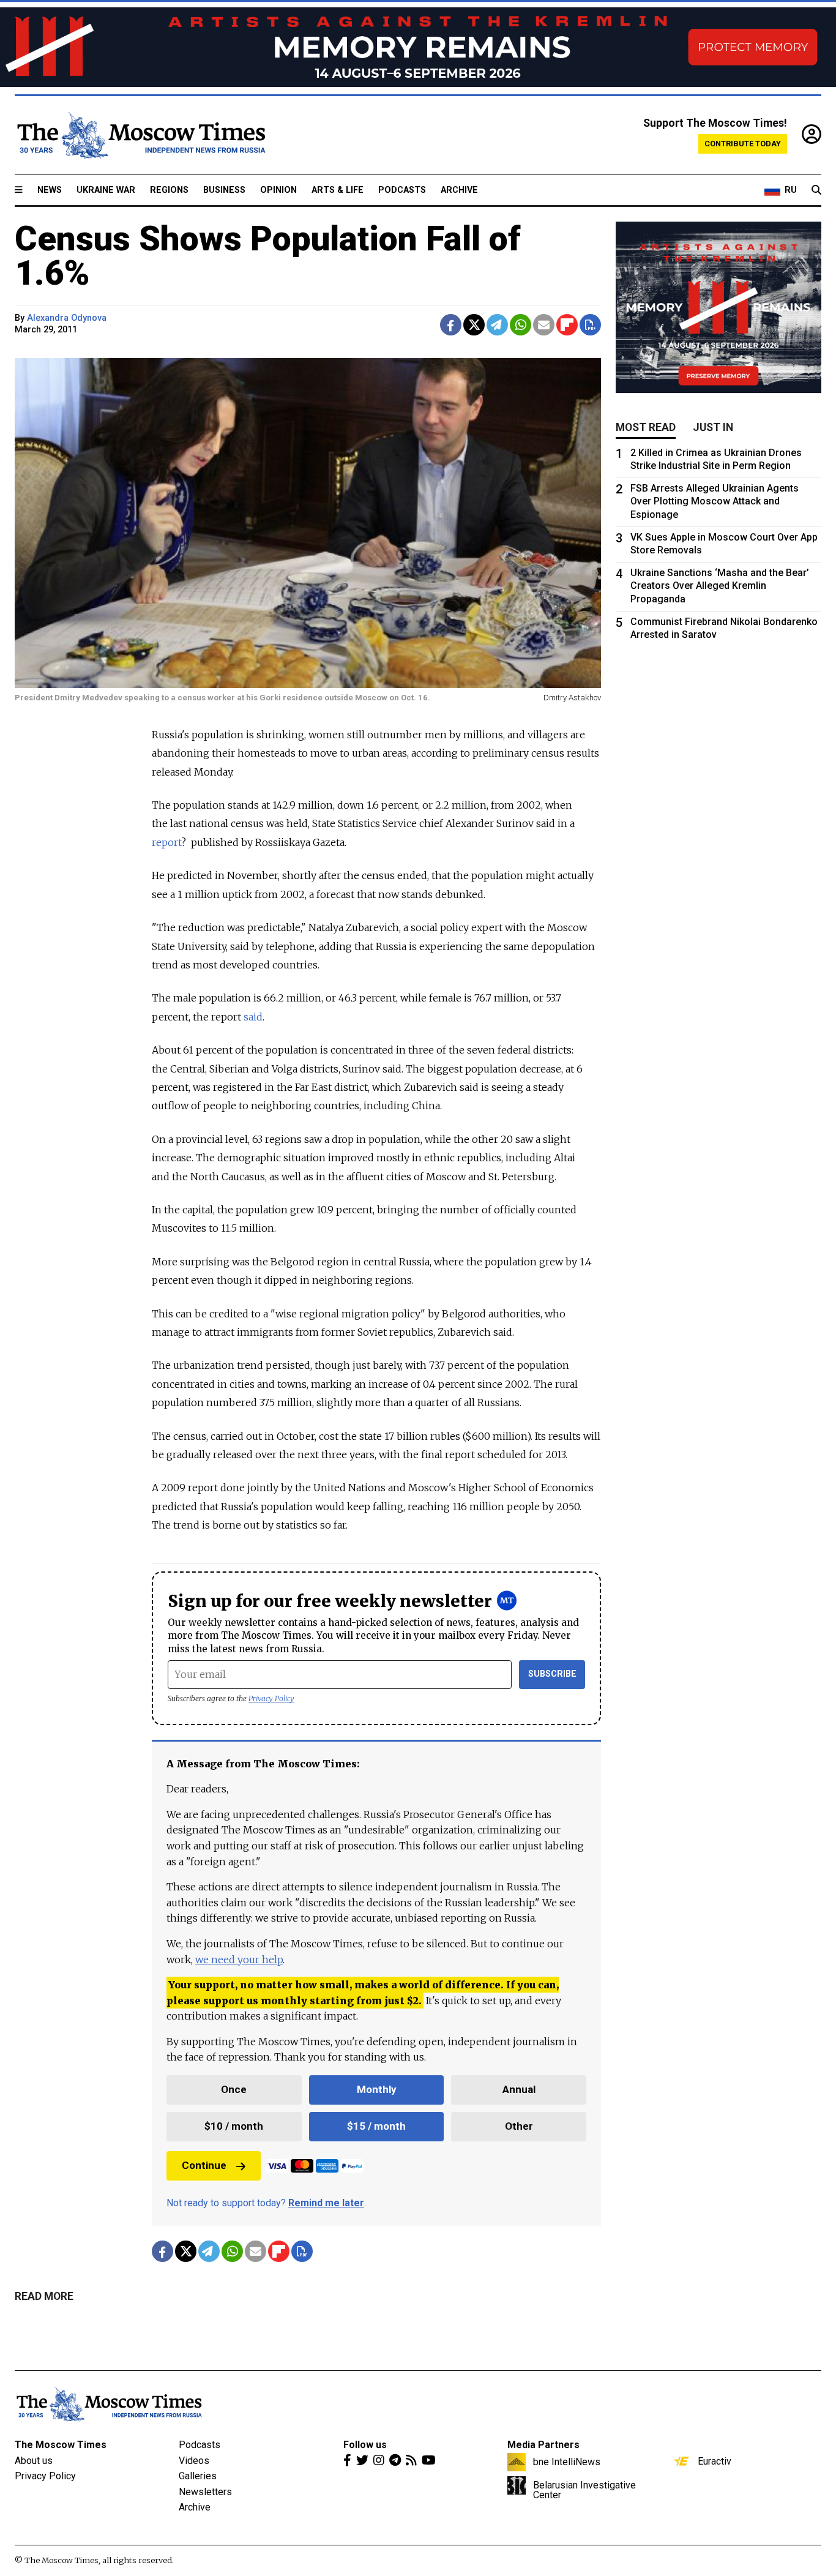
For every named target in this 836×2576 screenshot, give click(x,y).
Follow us (365, 2445)
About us (34, 2461)
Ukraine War (106, 190)
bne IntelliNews (567, 2462)
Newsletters (205, 2492)
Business (224, 190)
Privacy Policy (271, 1698)
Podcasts (402, 190)
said (253, 1017)
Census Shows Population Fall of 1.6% (268, 256)
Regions (169, 190)
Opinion (278, 190)
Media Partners (543, 2445)
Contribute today (743, 144)
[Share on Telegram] (497, 325)
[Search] (816, 190)
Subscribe (552, 1674)
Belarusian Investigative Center (584, 2490)
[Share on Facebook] (451, 325)
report (166, 842)
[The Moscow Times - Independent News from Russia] (140, 135)
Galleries (198, 2476)
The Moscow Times (61, 2445)
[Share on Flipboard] (567, 325)
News (50, 190)
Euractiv (715, 2461)
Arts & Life (338, 190)
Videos (194, 2461)
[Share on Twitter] (474, 325)
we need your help (239, 1960)
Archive (459, 190)
